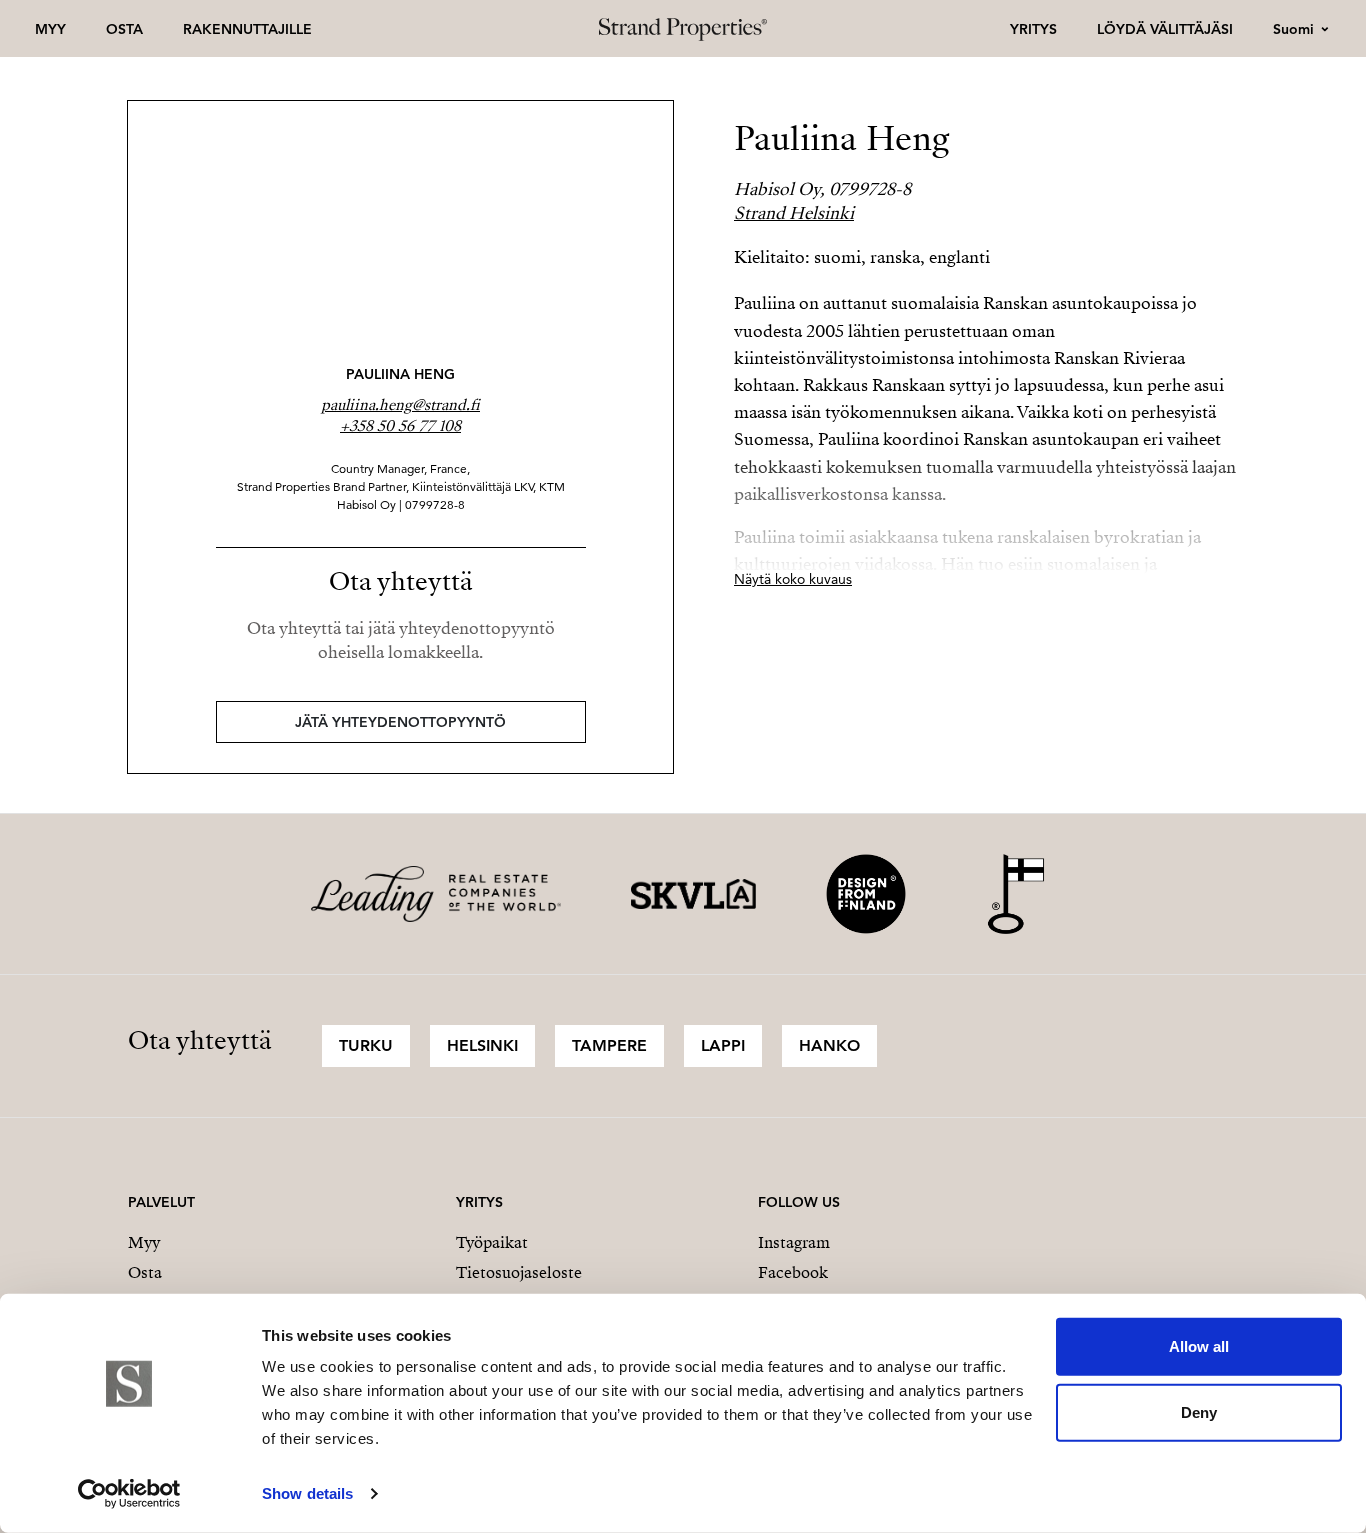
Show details (307, 1493)
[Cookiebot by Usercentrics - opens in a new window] (129, 1494)
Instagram (794, 1243)
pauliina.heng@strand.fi (400, 405)
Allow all (1199, 1346)
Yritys (1033, 29)
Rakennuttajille (247, 29)
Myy (50, 29)
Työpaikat (492, 1243)
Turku (366, 1045)
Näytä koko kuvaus (793, 579)
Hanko (829, 1045)
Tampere (609, 1045)
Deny (1199, 1411)
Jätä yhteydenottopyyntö (400, 722)
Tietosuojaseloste (519, 1273)
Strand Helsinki (794, 213)
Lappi (723, 1045)
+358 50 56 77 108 (400, 426)
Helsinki (482, 1045)
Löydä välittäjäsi (1165, 29)
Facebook (793, 1273)
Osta (124, 29)
